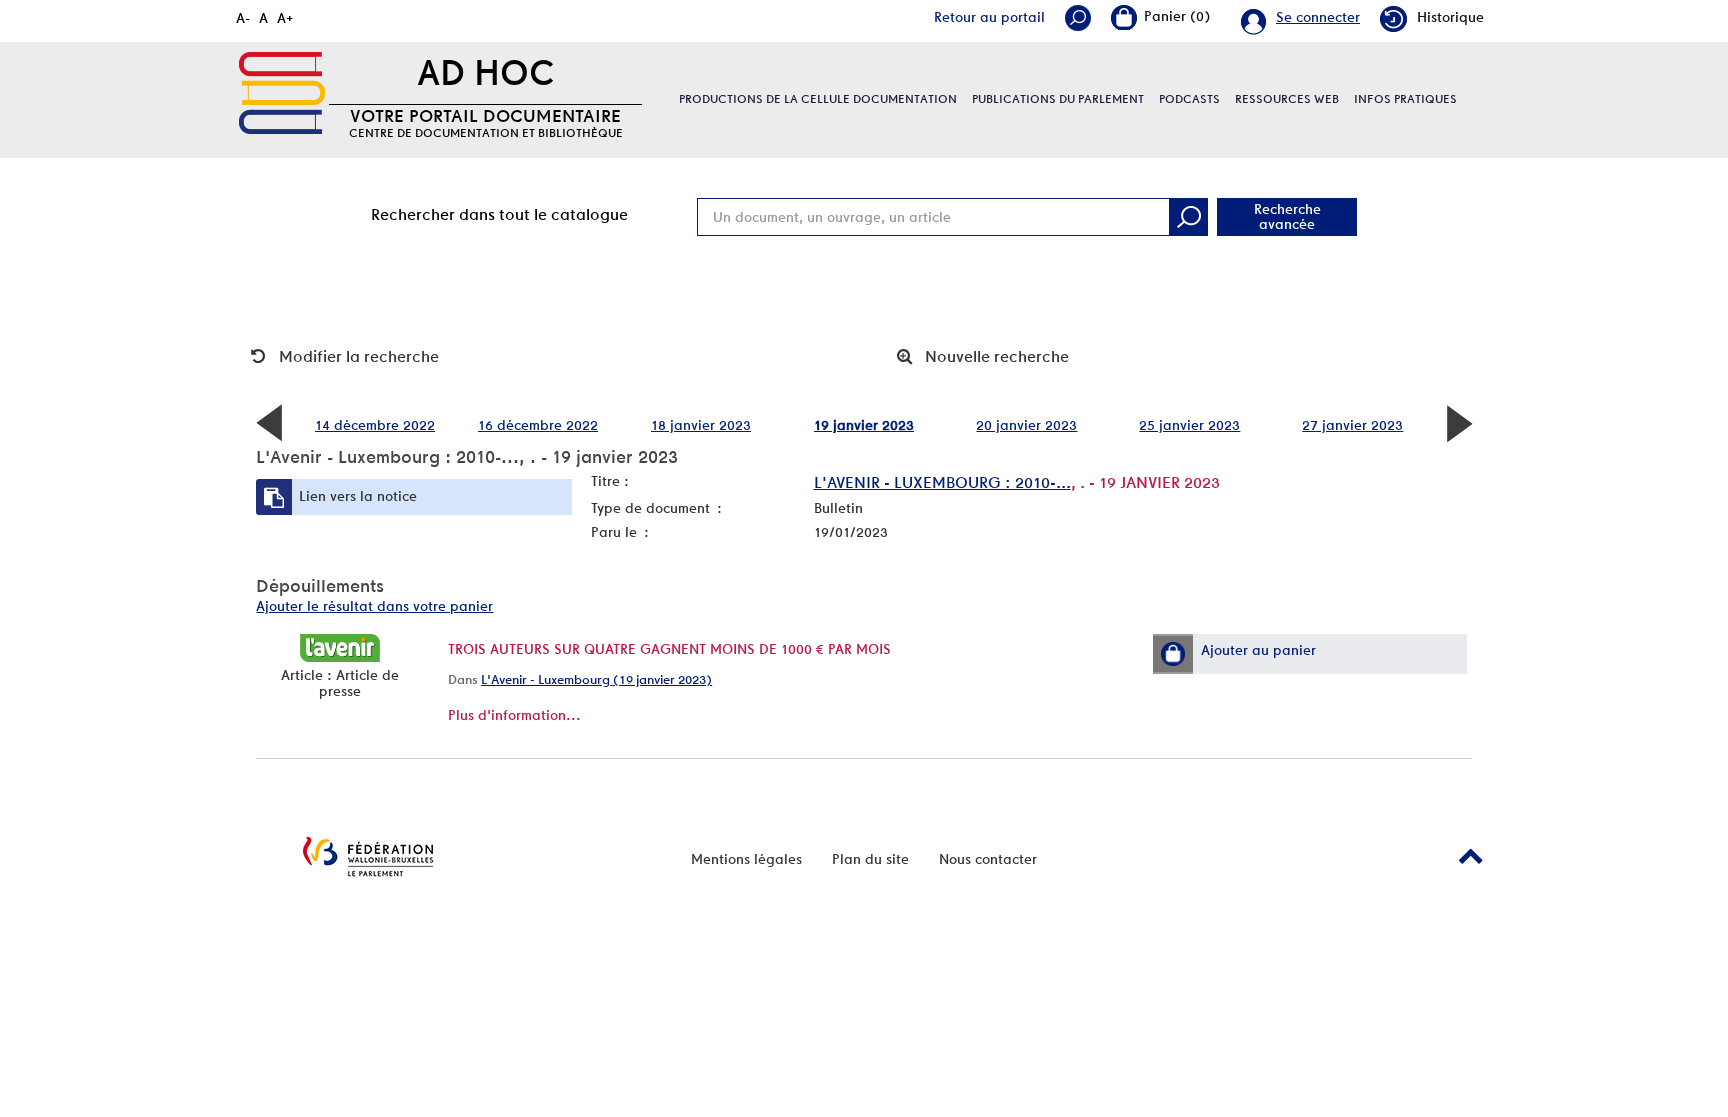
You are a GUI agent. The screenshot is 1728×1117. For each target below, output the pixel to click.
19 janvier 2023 (864, 425)
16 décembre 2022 (538, 425)
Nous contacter (988, 859)
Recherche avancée (1287, 216)
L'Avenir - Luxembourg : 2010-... (942, 482)
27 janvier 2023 (1352, 425)
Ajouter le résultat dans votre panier (374, 606)
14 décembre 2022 (375, 425)
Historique (1450, 17)
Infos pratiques (1405, 99)
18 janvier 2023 (701, 425)
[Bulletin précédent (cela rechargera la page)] (269, 422)
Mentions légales (746, 859)
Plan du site (870, 859)
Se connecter (1318, 17)
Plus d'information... (514, 715)
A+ (285, 18)
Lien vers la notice (358, 496)
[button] (1173, 654)
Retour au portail (989, 17)
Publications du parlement (1058, 99)
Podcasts (1189, 99)
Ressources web (1287, 99)
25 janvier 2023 (1189, 425)
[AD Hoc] (282, 93)
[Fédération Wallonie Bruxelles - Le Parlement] (368, 856)
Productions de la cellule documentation (818, 99)
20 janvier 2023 (1026, 425)
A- (243, 18)
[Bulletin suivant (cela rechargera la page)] (1459, 422)
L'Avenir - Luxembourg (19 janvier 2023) (596, 679)
